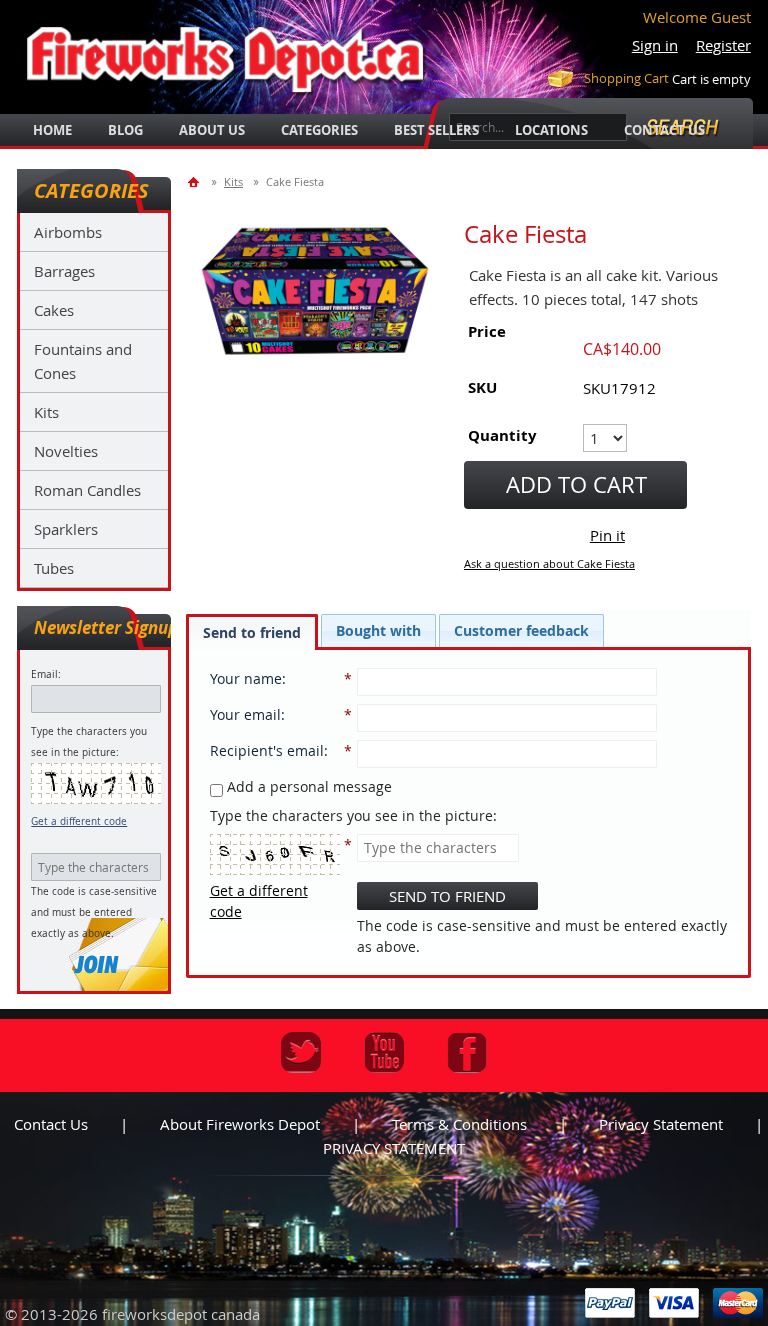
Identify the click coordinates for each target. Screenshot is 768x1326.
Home (52, 130)
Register (723, 45)
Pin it (607, 535)
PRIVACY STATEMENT (394, 1148)
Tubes (54, 568)
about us (212, 130)
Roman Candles (87, 490)
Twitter (301, 1052)
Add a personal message (307, 786)
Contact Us (664, 130)
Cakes (54, 310)
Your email (245, 714)
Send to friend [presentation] (252, 632)
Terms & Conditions (459, 1124)
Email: (46, 674)
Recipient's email (267, 750)
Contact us (51, 1124)
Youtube (384, 1052)
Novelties (66, 451)
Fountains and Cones (83, 361)
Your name (246, 678)
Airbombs (68, 232)
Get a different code (79, 821)
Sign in (655, 45)
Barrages (64, 271)
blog (125, 130)
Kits (46, 412)
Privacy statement (661, 1124)
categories (319, 130)
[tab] (252, 632)
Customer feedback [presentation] (521, 630)
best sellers (436, 130)
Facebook (467, 1052)
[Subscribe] (96, 964)
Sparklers (66, 529)
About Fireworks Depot (240, 1124)
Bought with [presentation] (378, 630)
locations (551, 130)
